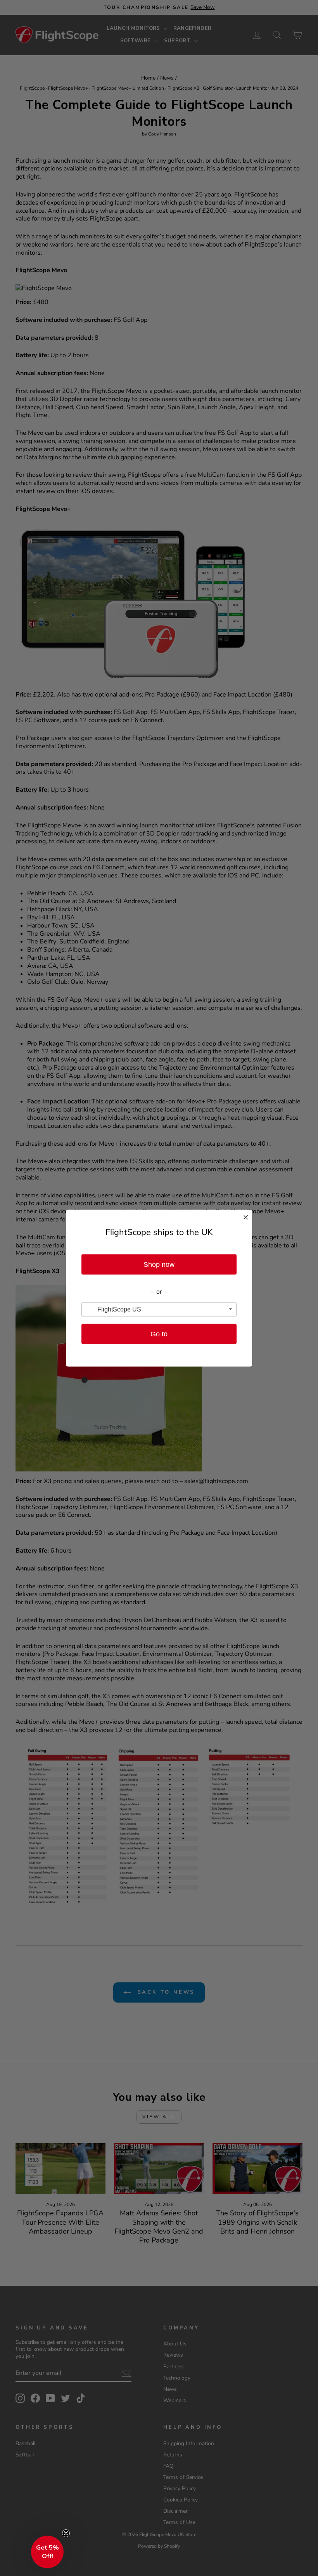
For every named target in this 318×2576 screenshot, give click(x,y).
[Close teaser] (66, 2533)
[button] (47, 2552)
